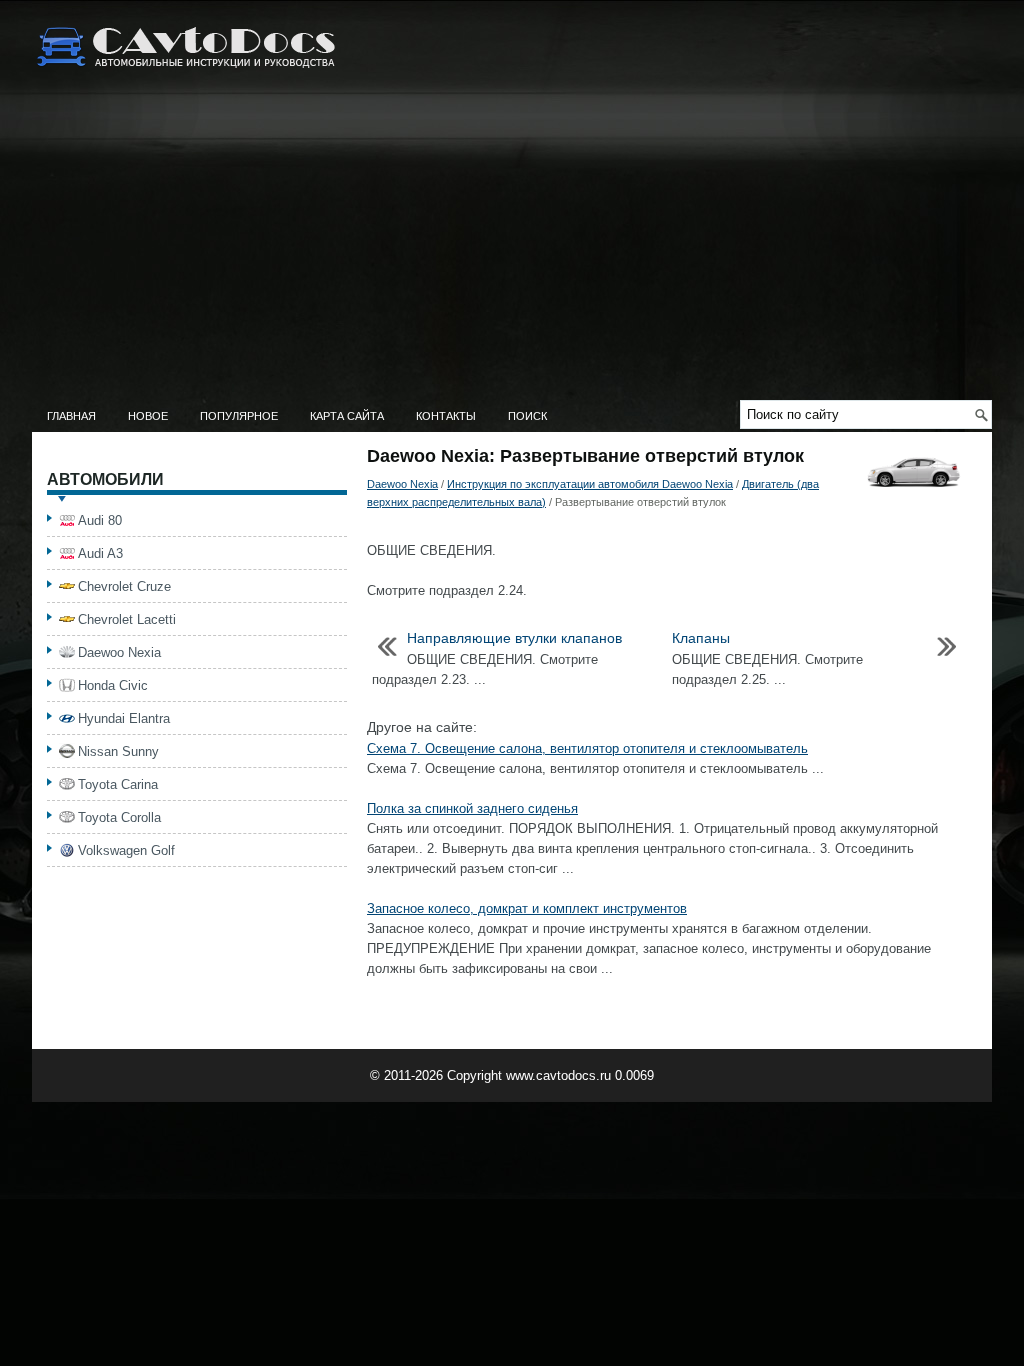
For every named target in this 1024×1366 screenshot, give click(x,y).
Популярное (239, 416)
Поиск (527, 416)
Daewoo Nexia (402, 484)
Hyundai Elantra (124, 718)
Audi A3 (100, 553)
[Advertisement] (512, 250)
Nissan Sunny (118, 751)
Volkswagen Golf (126, 850)
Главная (71, 416)
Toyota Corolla (119, 817)
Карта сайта (347, 416)
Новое (148, 416)
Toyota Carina (118, 784)
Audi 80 (100, 520)
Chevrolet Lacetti (127, 619)
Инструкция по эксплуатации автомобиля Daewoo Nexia (590, 484)
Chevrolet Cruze (124, 586)
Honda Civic (113, 685)
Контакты (446, 416)
